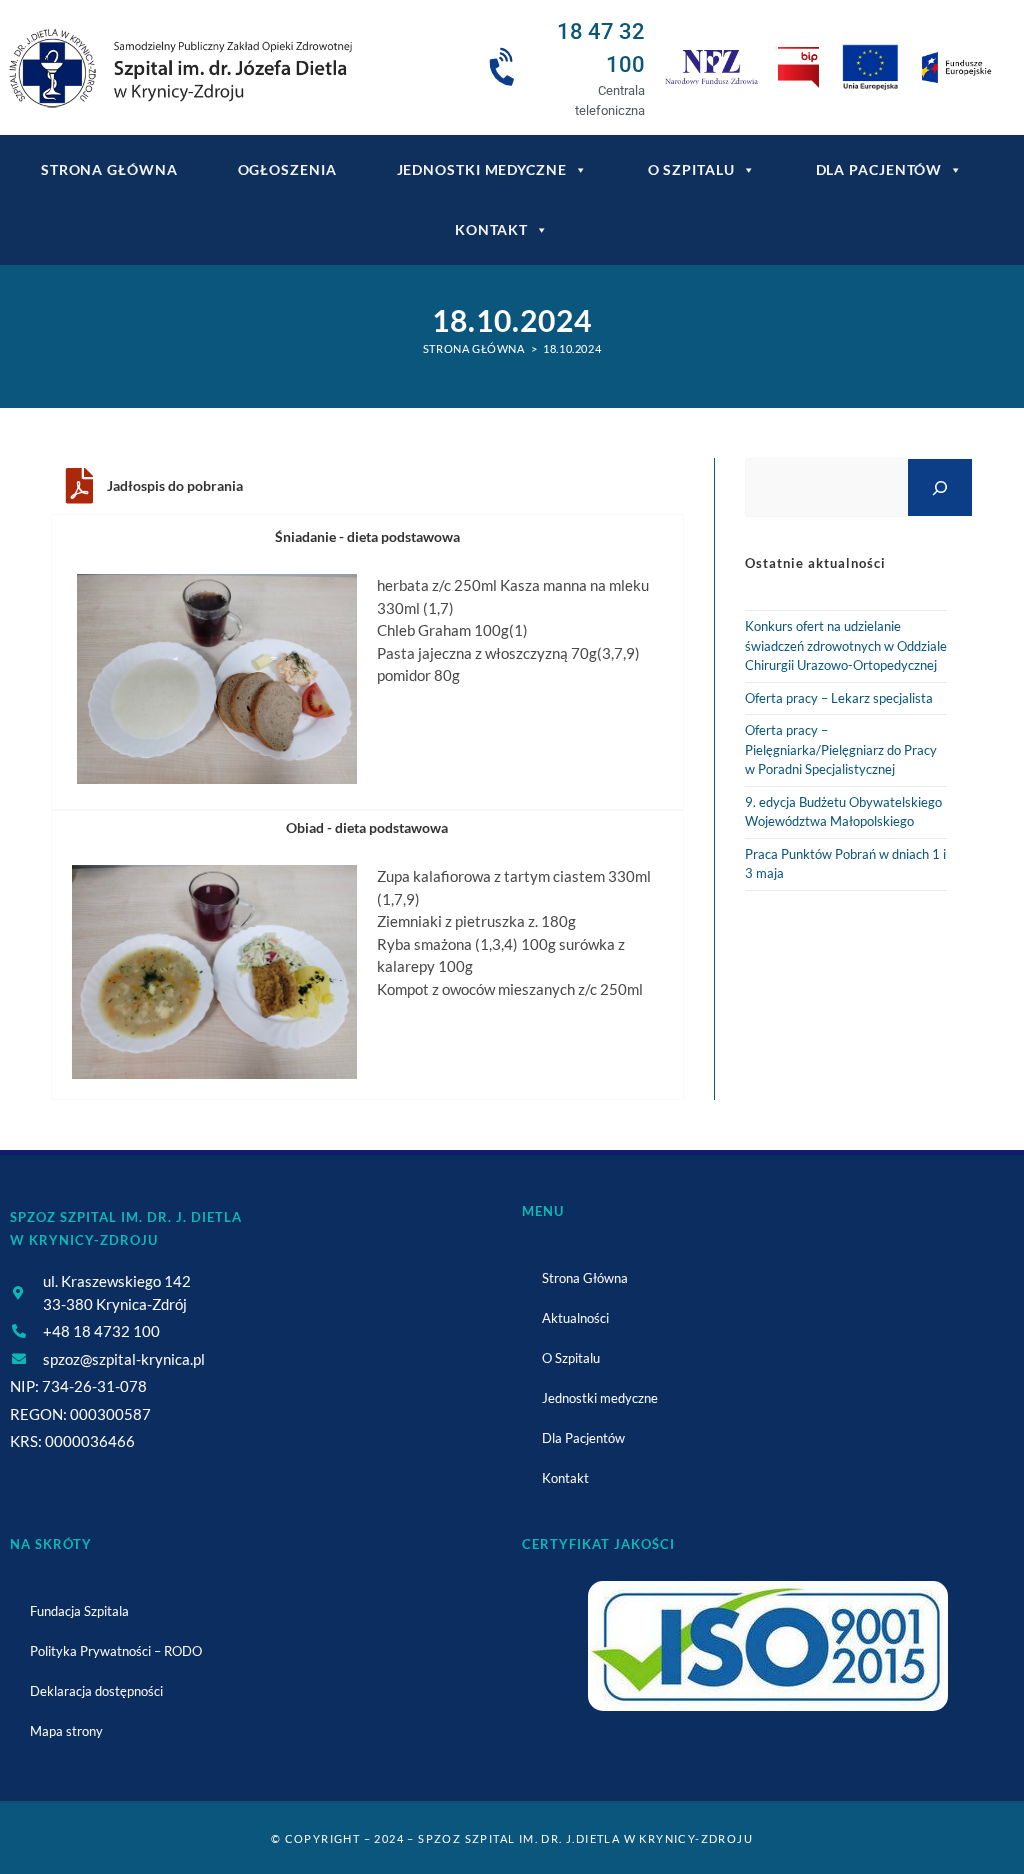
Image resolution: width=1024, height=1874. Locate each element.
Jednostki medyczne (482, 169)
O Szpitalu (691, 169)
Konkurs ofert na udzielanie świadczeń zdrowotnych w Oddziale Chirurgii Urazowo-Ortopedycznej (846, 645)
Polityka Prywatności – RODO (116, 1651)
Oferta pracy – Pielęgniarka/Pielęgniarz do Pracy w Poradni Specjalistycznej (841, 749)
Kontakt (491, 229)
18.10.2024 (572, 348)
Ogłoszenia (287, 169)
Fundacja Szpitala (79, 1611)
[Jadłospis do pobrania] (79, 486)
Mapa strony (66, 1731)
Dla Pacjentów (879, 169)
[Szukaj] (940, 487)
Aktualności (575, 1318)
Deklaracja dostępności (96, 1691)
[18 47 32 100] (505, 68)
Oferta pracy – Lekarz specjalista (839, 698)
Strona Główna (585, 1278)
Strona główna (109, 169)
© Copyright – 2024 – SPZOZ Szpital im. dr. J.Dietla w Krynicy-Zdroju (512, 1838)
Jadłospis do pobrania (175, 485)
